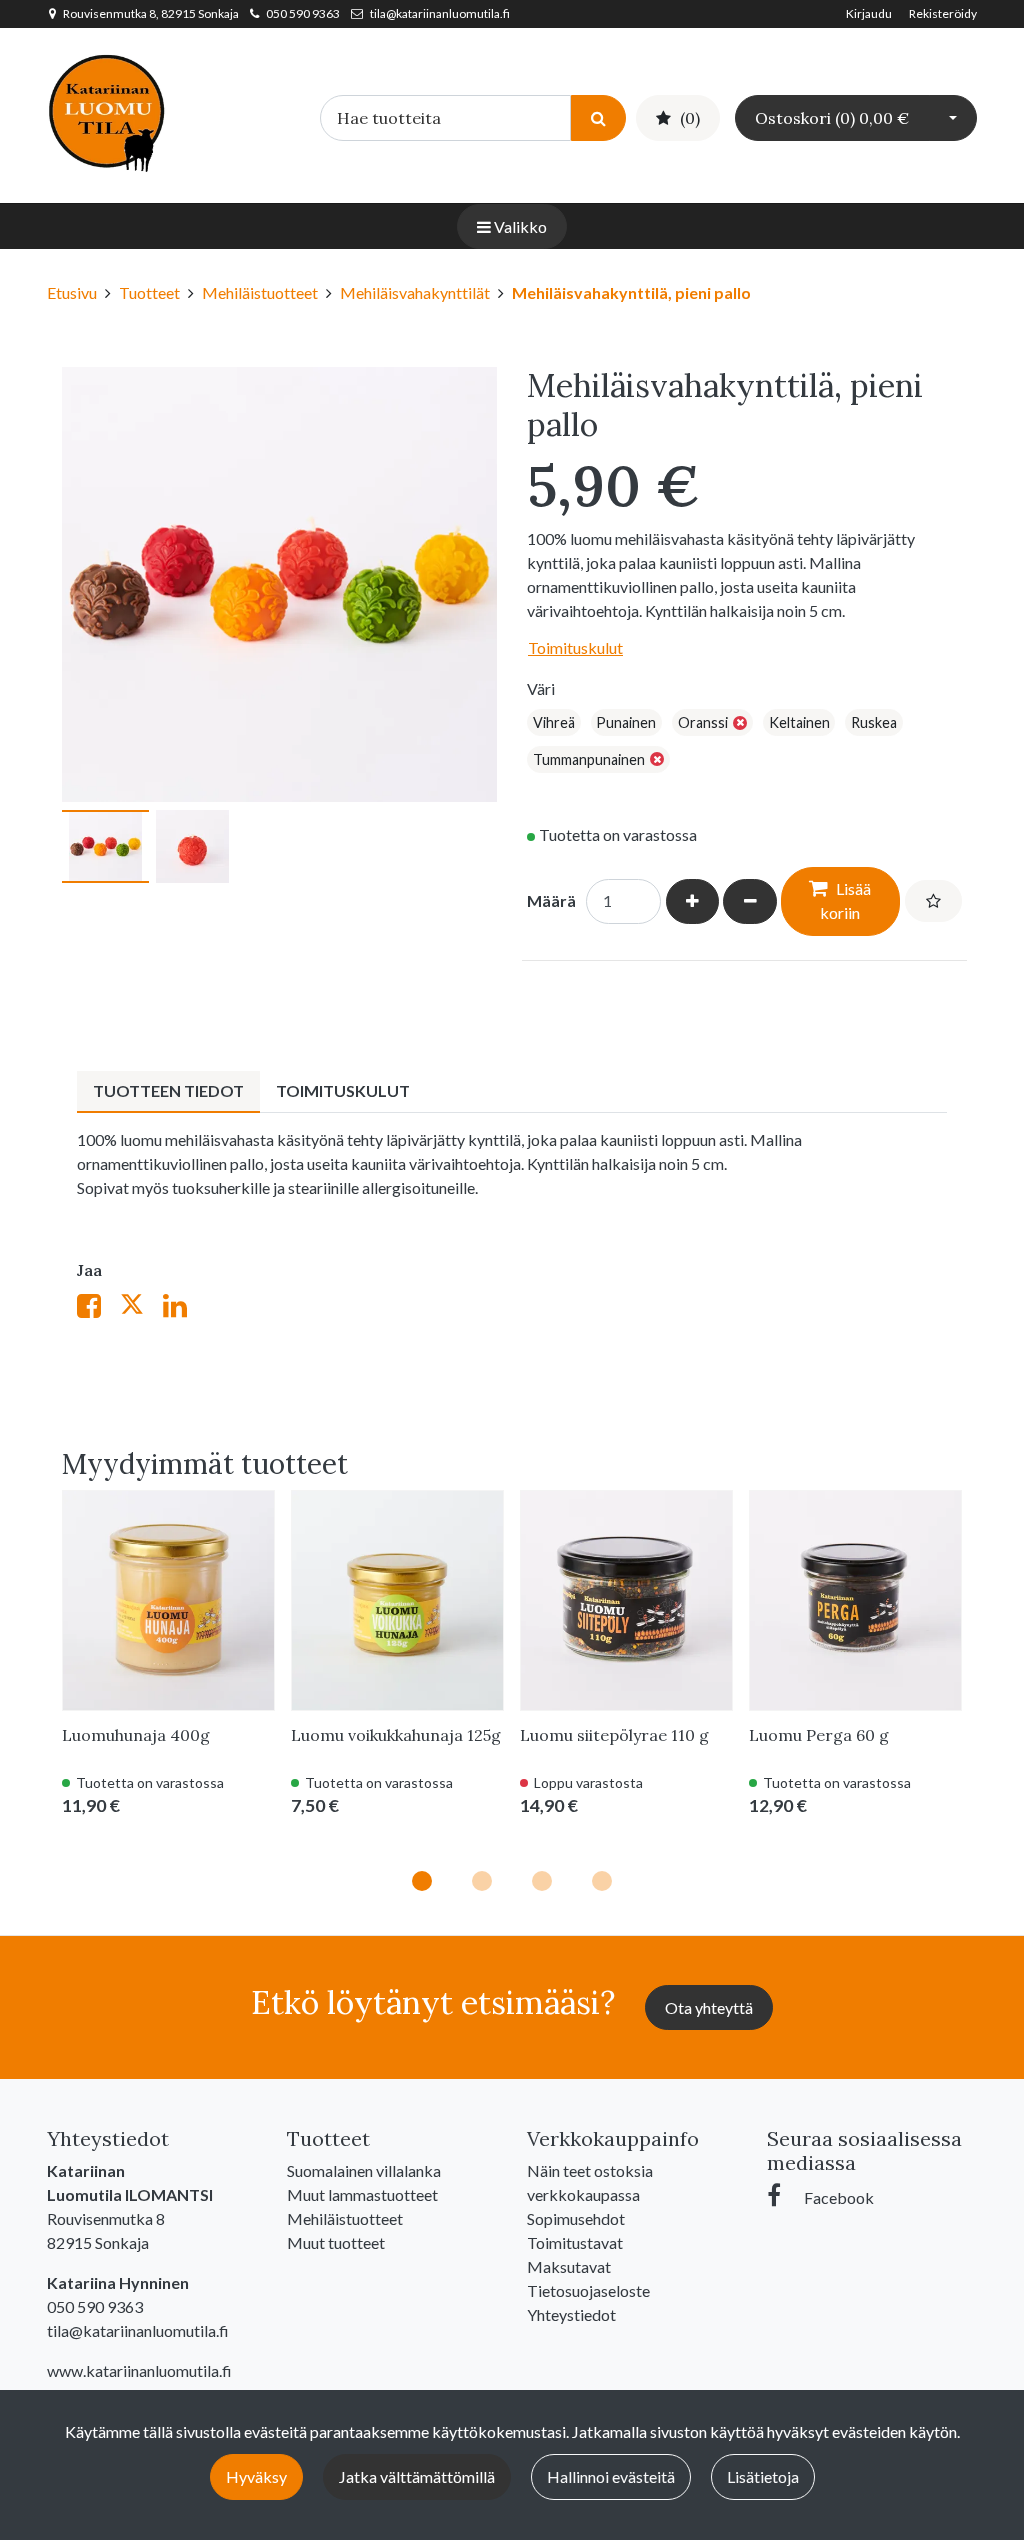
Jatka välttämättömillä (417, 2476)
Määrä (551, 900)
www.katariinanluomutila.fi (139, 2370)
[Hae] (598, 117)
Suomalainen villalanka (364, 2170)
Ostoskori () (832, 118)
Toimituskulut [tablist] (343, 1090)
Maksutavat (569, 2266)
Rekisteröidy (943, 13)
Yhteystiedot (571, 2314)
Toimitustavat (575, 2242)
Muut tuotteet (336, 2242)
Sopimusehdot (576, 2218)
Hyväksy (256, 2476)
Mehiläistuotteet (345, 2218)
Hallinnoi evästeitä (611, 2476)
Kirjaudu (870, 13)
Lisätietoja (763, 2476)
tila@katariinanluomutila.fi (440, 13)
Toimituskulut (575, 647)
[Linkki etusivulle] (107, 111)
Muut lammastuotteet (362, 2194)
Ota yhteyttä (709, 2007)
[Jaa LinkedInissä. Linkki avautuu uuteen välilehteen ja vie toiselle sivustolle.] (183, 1309)
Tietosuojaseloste (588, 2290)
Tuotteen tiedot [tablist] (168, 1090)
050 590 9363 (303, 13)
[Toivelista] (933, 901)
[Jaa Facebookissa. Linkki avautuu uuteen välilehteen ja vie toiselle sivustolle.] (98, 1309)
